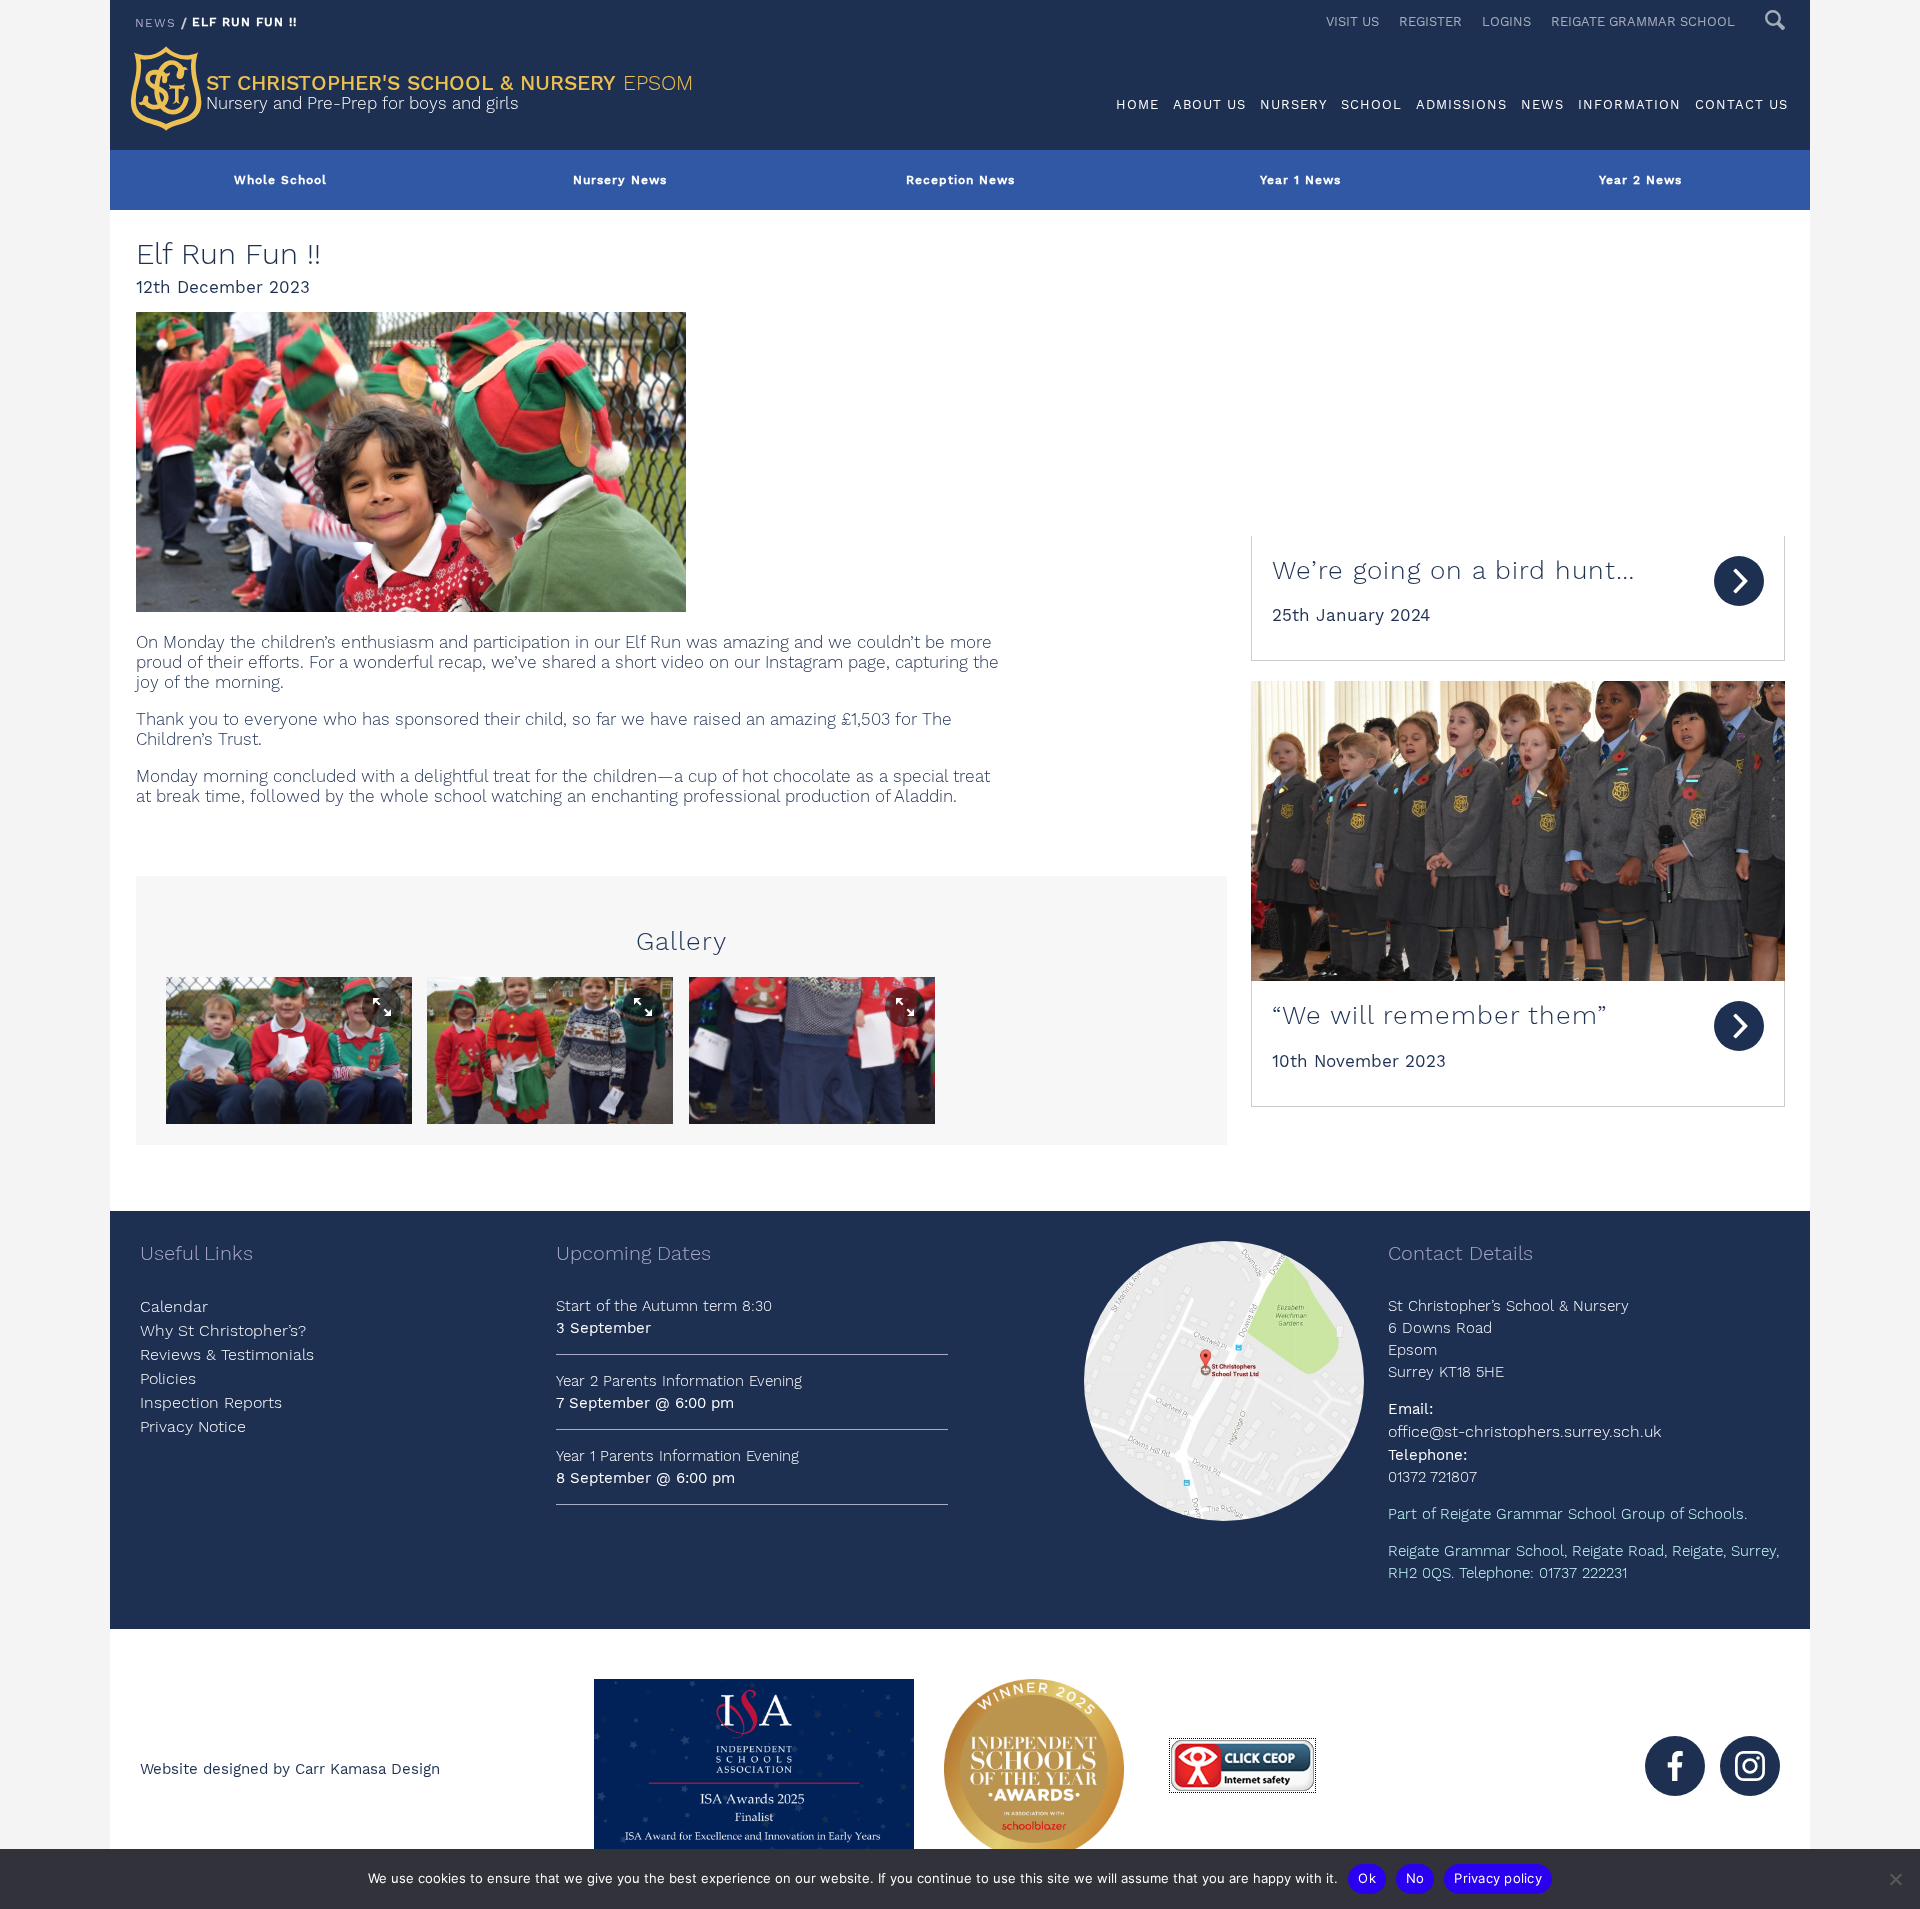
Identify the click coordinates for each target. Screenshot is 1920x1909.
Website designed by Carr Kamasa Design (290, 1769)
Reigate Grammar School (1643, 21)
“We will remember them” (1439, 1015)
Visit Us (1352, 21)
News (1542, 104)
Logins (1506, 21)
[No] (1895, 1879)
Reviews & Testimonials (227, 1354)
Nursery (1293, 104)
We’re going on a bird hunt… (1453, 570)
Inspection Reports (211, 1402)
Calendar (174, 1306)
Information (1629, 104)
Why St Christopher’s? (223, 1330)
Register (1430, 21)
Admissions (1461, 104)
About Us (1209, 104)
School (1371, 104)
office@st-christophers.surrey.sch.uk (1524, 1431)
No (1415, 1878)
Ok (1367, 1878)
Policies (168, 1378)
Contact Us (1741, 104)
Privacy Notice (193, 1426)
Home (1137, 104)
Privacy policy (1498, 1878)
